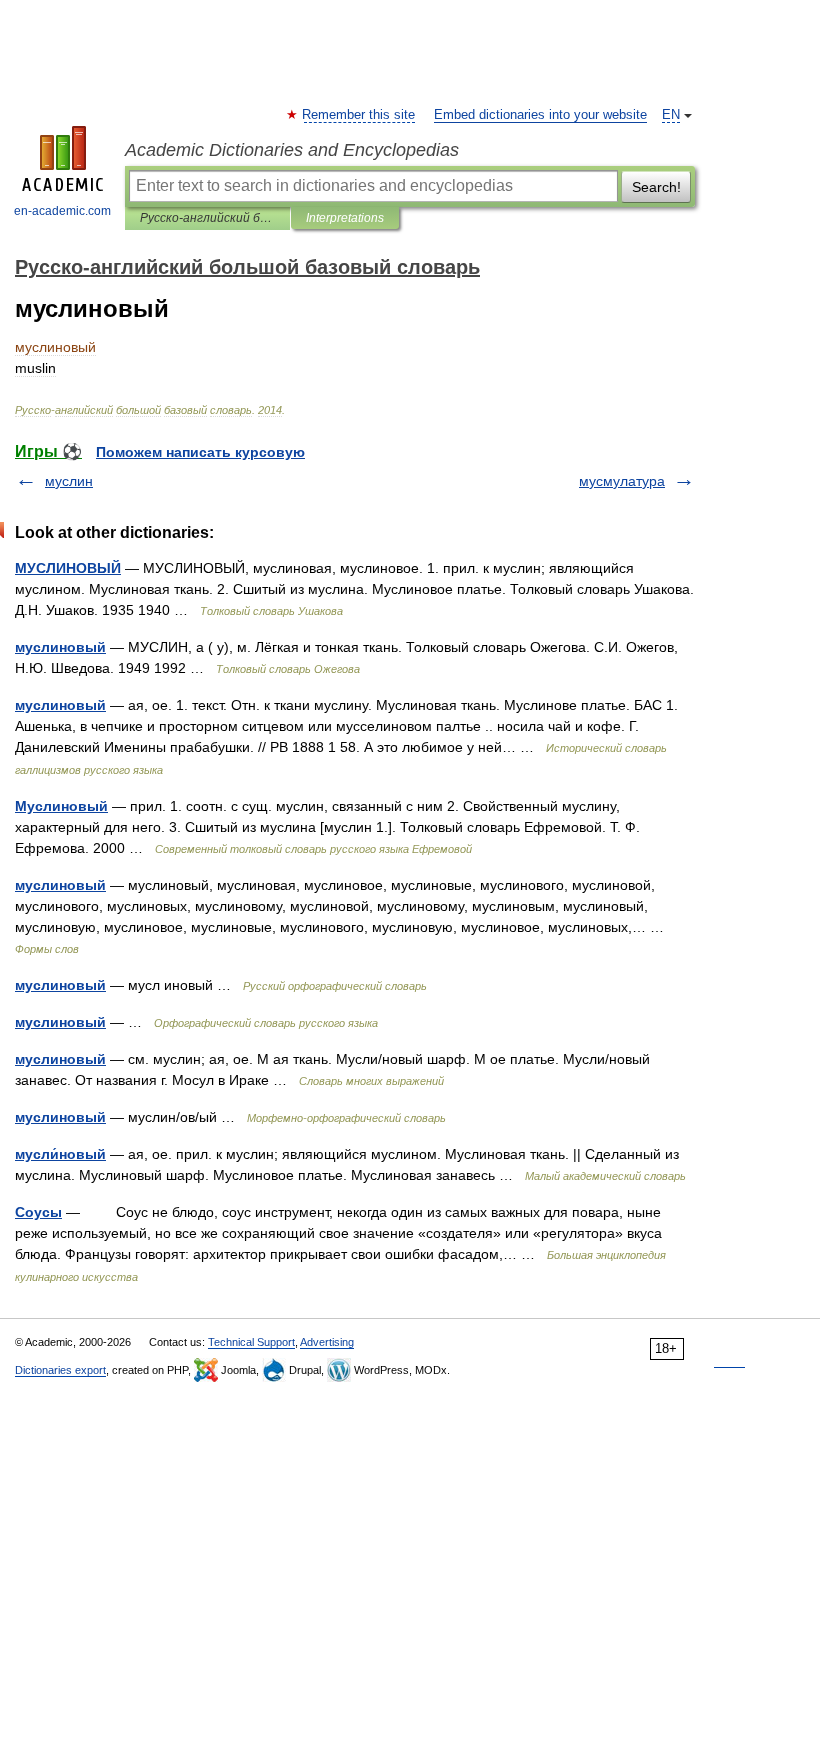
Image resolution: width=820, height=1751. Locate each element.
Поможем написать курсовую (200, 452)
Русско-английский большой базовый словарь (207, 218)
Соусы (38, 1212)
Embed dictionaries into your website (540, 115)
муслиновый (60, 647)
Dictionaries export (60, 1370)
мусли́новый (60, 1154)
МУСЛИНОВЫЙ (68, 568)
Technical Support (251, 1342)
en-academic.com (62, 211)
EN (671, 115)
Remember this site (359, 115)
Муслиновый (61, 806)
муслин (69, 481)
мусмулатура (622, 481)
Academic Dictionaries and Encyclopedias (292, 150)
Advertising (327, 1342)
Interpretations (345, 218)
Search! (656, 187)
